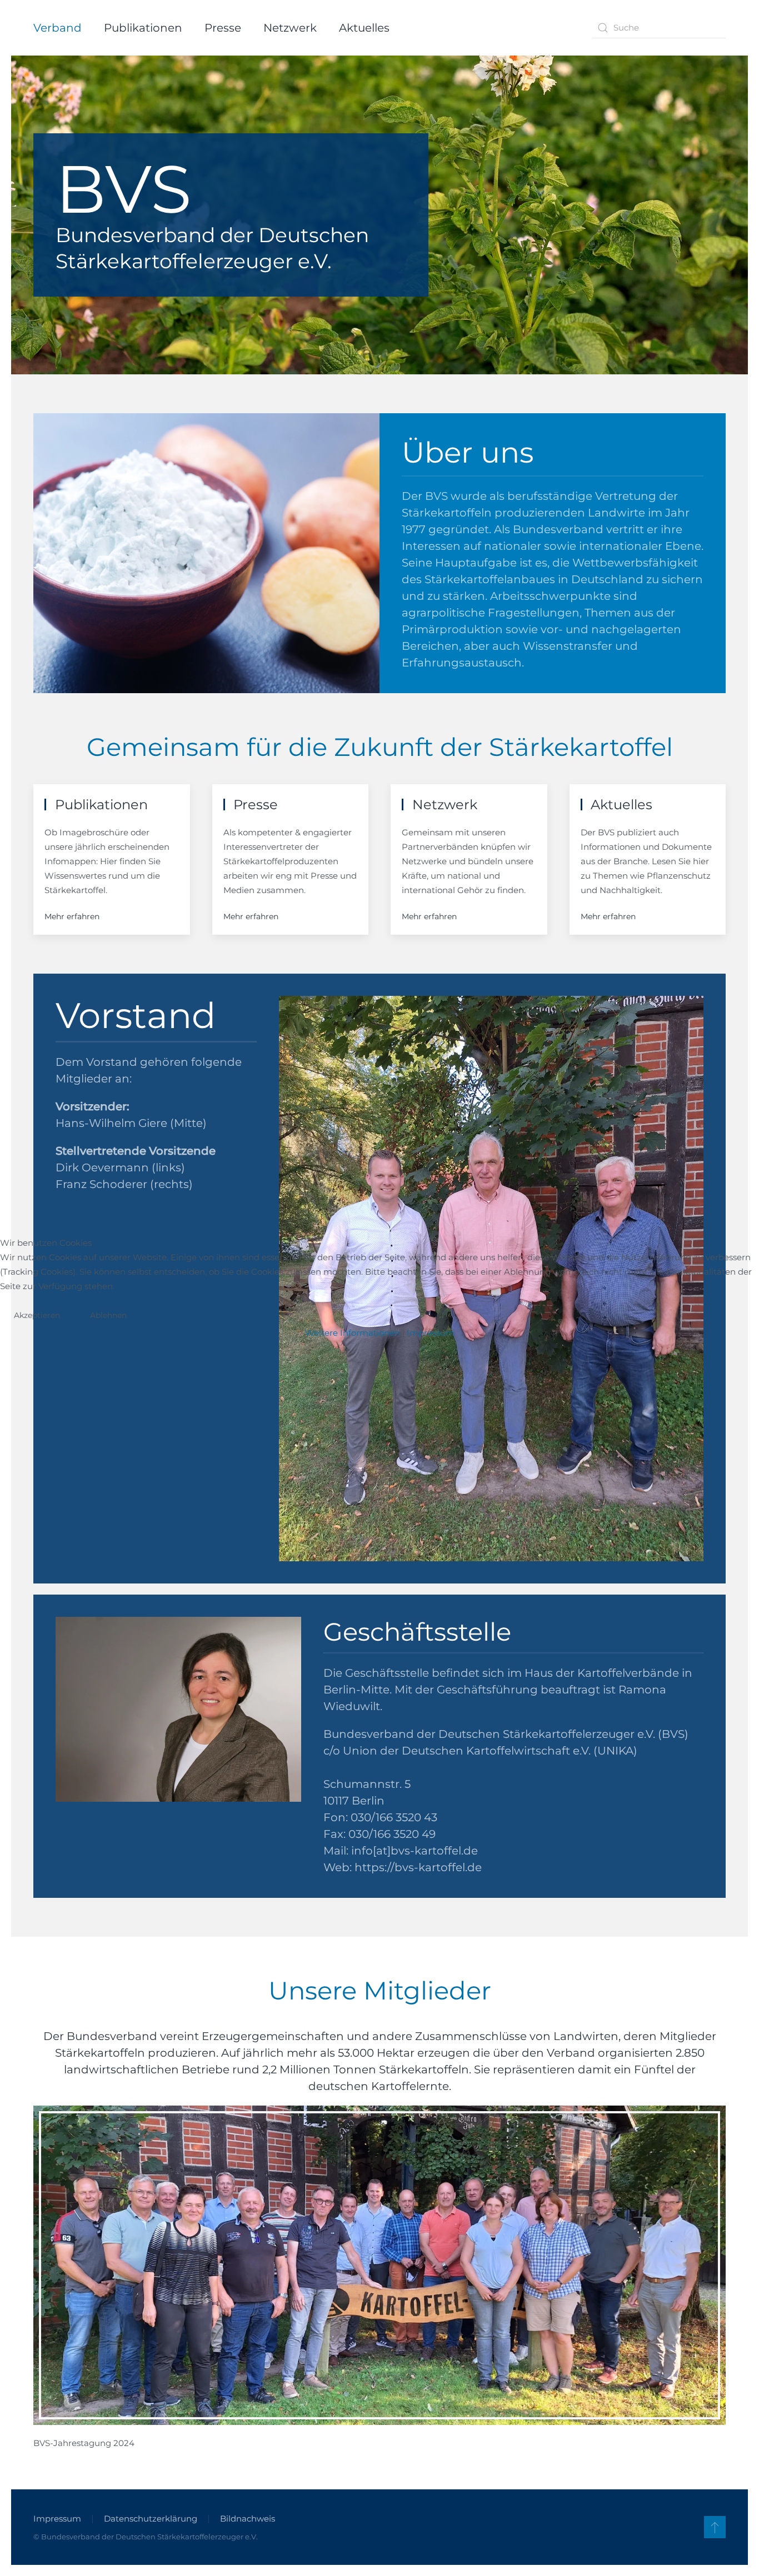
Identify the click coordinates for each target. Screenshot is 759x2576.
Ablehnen (108, 1315)
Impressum (431, 1333)
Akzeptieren (37, 1315)
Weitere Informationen (353, 1333)
